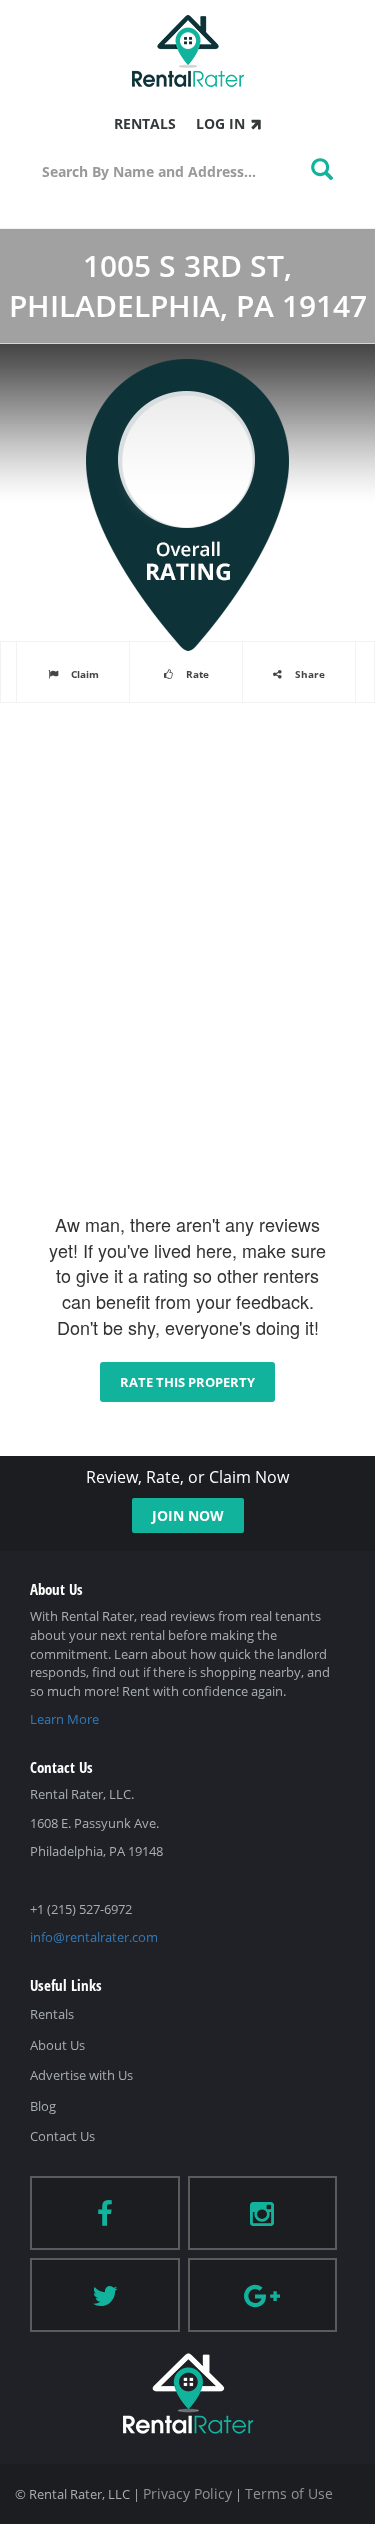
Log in (220, 123)
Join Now (188, 1515)
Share (308, 674)
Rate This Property (187, 1382)
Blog (43, 2106)
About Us (57, 2045)
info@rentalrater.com (94, 1937)
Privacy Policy (187, 2493)
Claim (83, 674)
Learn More (64, 1719)
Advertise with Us (81, 2075)
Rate (196, 674)
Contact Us (62, 2136)
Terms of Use (289, 2493)
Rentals (145, 123)
